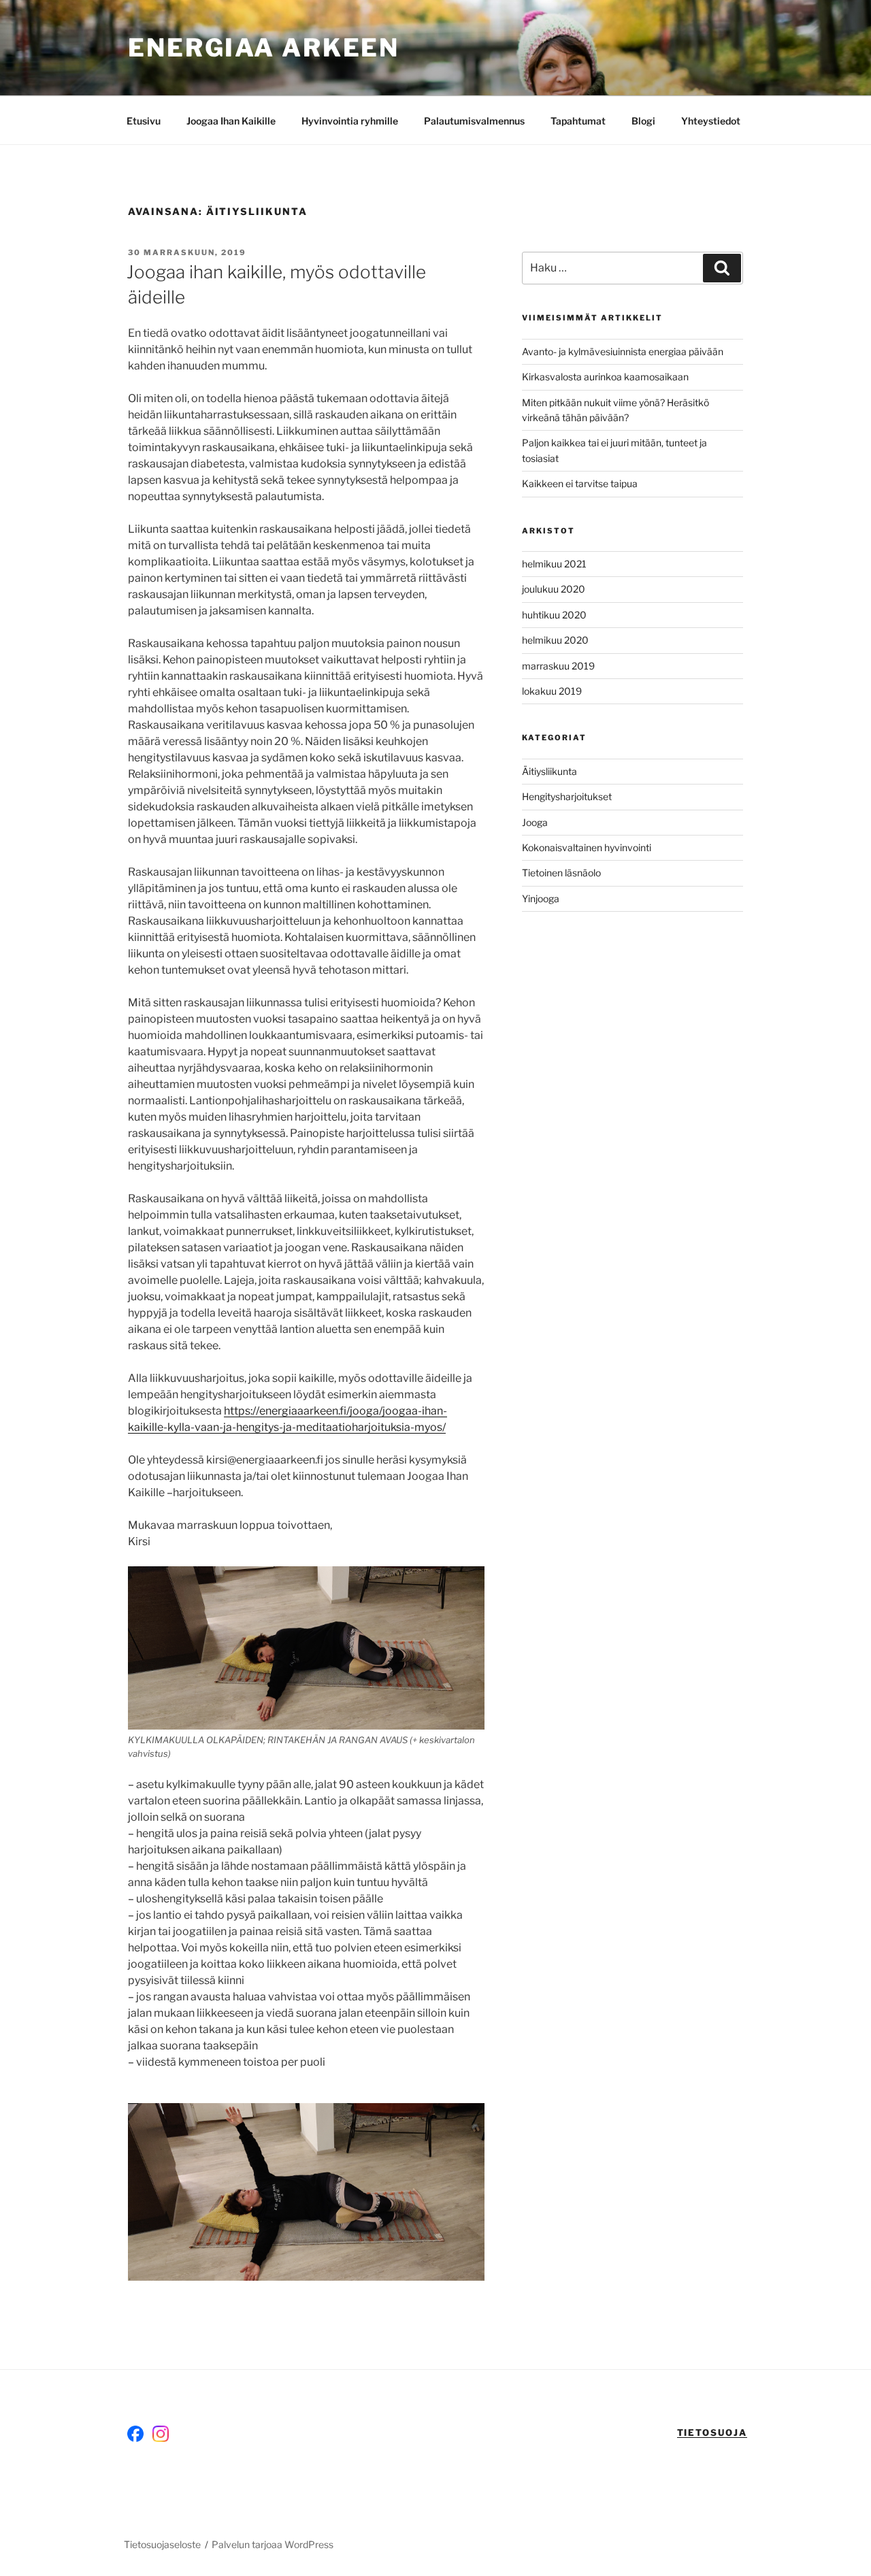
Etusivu (144, 121)
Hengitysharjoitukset (567, 796)
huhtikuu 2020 (554, 615)
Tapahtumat (578, 121)
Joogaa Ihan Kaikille (231, 121)
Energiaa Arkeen (264, 48)
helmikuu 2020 (555, 640)
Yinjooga (541, 898)
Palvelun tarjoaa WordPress (273, 2544)
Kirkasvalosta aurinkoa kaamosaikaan (605, 377)
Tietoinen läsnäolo (561, 873)
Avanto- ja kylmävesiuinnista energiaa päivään (623, 351)
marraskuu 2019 (558, 666)
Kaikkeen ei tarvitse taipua (580, 483)
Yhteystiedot (711, 121)
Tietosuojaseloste (162, 2544)
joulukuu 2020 (554, 589)
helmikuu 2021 (554, 564)
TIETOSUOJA (712, 2432)
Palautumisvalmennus (474, 121)
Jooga (535, 822)
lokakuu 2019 (552, 691)
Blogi (643, 121)
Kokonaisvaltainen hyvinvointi (587, 847)
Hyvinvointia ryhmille (350, 121)
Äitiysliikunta (549, 771)
